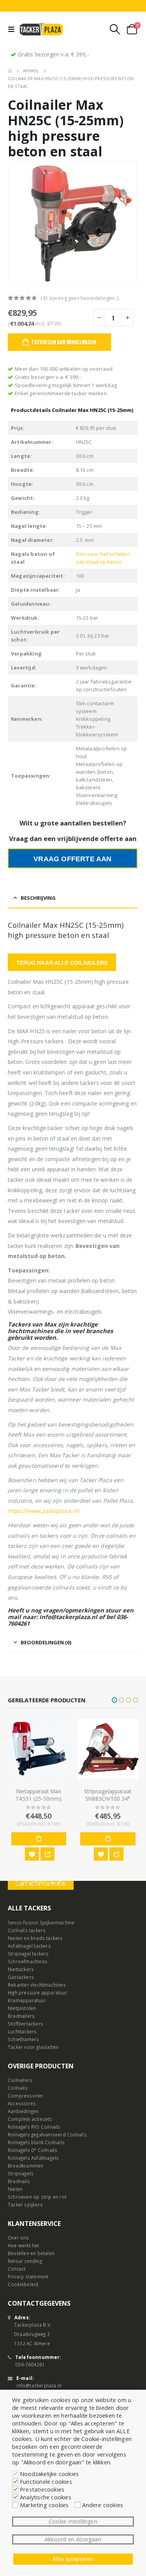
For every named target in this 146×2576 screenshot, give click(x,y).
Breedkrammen (26, 2166)
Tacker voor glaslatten (33, 2047)
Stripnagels (21, 2173)
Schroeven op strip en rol (37, 2197)
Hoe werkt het (24, 2245)
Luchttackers (22, 2031)
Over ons (18, 2238)
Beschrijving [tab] (38, 898)
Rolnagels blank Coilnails (36, 2142)
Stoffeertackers (26, 2024)
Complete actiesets (30, 2119)
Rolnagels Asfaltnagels (33, 2158)
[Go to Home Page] (10, 71)
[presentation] (18, 223)
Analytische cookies (46, 2497)
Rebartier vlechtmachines (37, 1985)
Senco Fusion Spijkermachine (41, 1922)
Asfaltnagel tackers (29, 1946)
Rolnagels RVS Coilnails (34, 2127)
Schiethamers (23, 2039)
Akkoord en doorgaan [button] (73, 2539)
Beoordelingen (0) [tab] (46, 1642)
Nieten (15, 2189)
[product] (39, 1749)
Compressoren (25, 2096)
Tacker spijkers (25, 2204)
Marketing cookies (44, 2505)
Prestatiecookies (42, 2489)
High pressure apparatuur (38, 1992)
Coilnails (18, 2088)
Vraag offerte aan (72, 859)
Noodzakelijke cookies (49, 2474)
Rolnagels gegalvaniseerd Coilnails (47, 2134)
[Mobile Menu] (13, 29)
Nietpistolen (22, 2008)
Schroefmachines (28, 1961)
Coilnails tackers (27, 1930)
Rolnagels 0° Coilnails (33, 2150)
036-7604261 (30, 2364)
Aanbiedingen (23, 2111)
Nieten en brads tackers (35, 1938)
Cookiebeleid (23, 2284)
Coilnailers (20, 2080)
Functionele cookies (46, 2481)
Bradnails (19, 2181)
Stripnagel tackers (28, 1954)
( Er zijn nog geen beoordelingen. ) (79, 298)
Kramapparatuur (27, 2000)
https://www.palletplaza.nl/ (44, 1511)
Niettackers (21, 1969)
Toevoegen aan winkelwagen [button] (39, 1839)
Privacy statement (28, 2276)
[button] (114, 1700)
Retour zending (25, 2261)
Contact (17, 2269)
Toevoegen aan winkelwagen (63, 342)
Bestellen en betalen (31, 2253)
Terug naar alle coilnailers (62, 963)
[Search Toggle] (115, 29)
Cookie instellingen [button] (73, 2521)
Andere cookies (103, 2505)
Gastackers (21, 1977)
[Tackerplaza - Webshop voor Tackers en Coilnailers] (41, 29)
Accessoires (22, 2103)
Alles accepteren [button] (73, 2559)
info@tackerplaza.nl (39, 2385)
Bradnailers (21, 2016)
